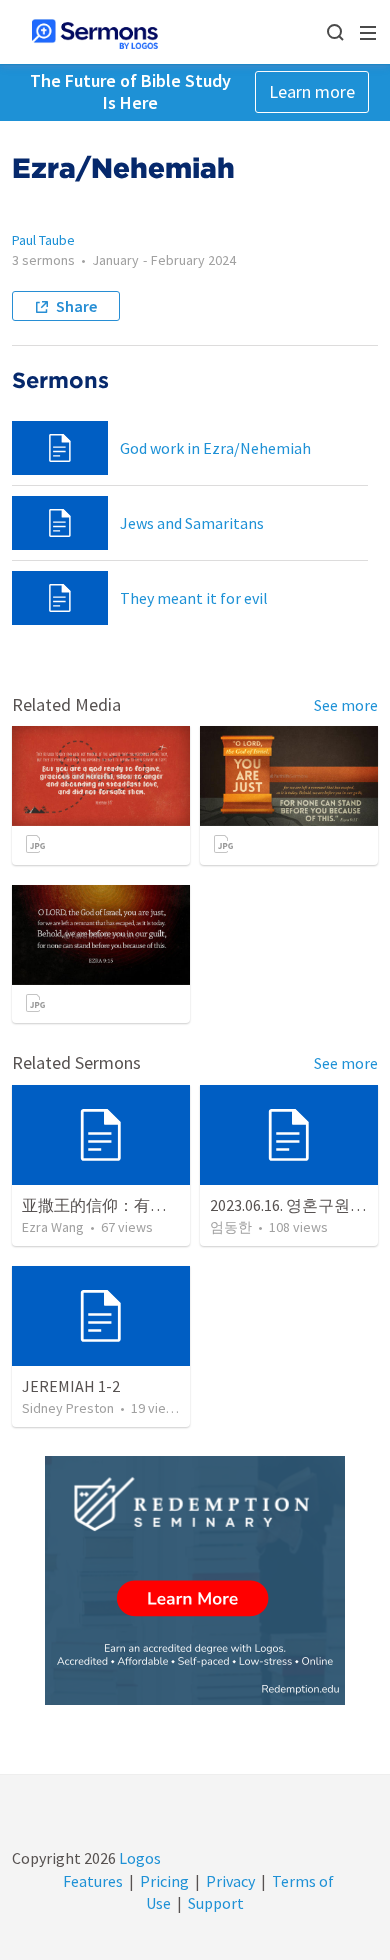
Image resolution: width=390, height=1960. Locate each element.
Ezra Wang (53, 1227)
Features (93, 1881)
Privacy (230, 1881)
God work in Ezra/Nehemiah (215, 448)
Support (216, 1903)
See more (346, 705)
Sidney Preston (68, 1408)
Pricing (164, 1881)
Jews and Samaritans (192, 523)
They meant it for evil (194, 598)
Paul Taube (43, 240)
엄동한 (231, 1227)
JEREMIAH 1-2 (71, 1386)
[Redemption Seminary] (195, 1580)
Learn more (312, 91)
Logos (138, 1858)
